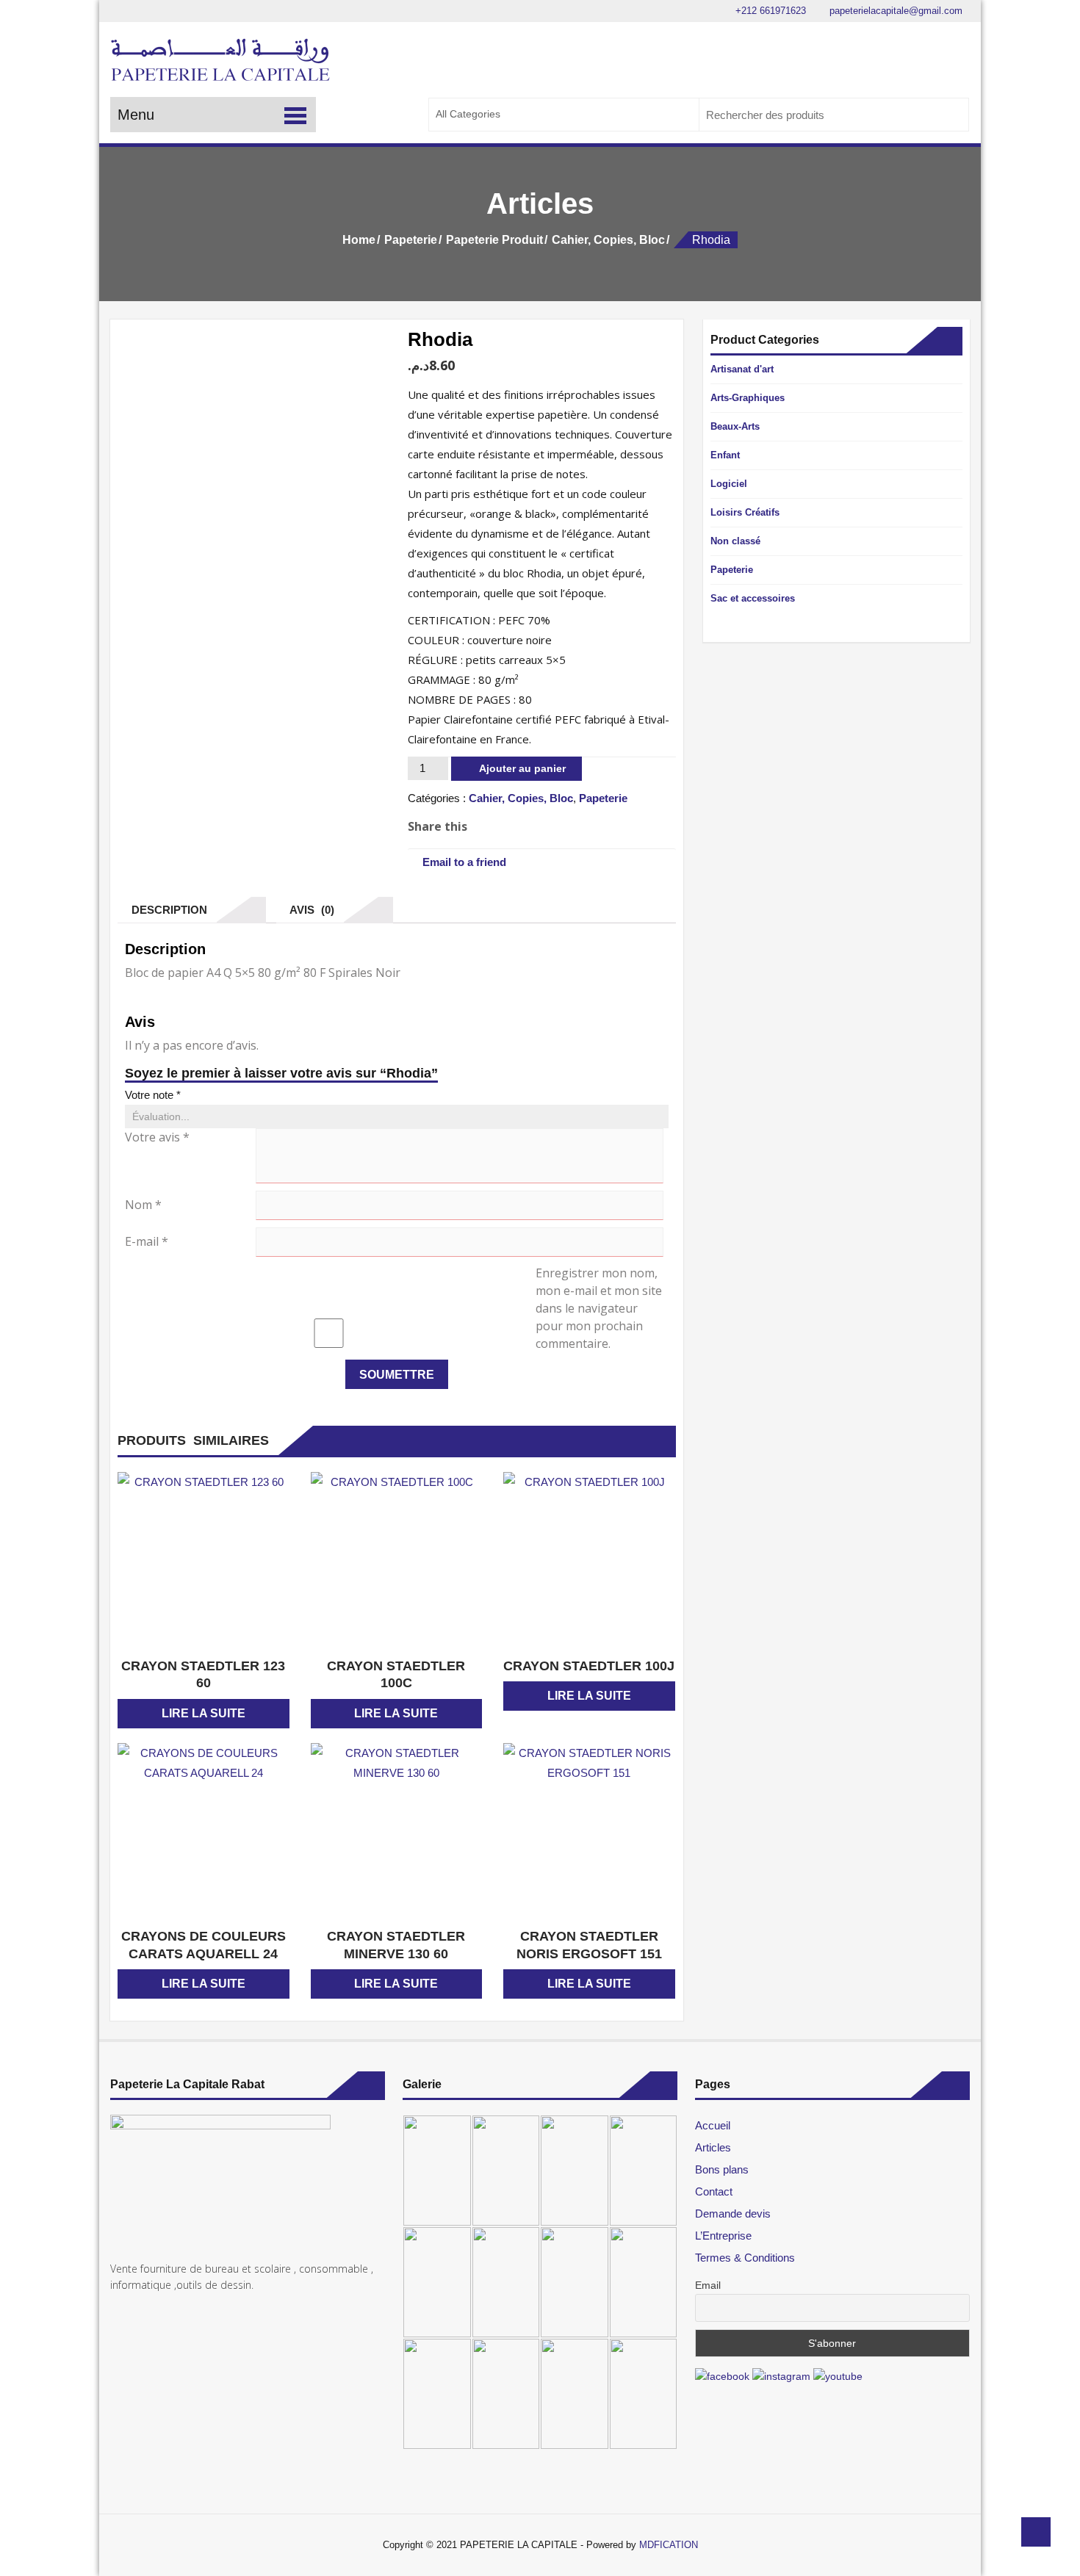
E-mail (147, 1241)
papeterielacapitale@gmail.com (894, 11)
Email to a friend (464, 862)
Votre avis (157, 1137)
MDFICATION (669, 2545)
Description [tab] (166, 910)
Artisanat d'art (742, 369)
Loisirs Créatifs (745, 512)
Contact (714, 2191)
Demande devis (733, 2214)
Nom (143, 1205)
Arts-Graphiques (748, 398)
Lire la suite (204, 1713)
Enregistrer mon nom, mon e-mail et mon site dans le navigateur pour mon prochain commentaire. (599, 1308)
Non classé (735, 541)
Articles (713, 2147)
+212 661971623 (769, 11)
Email (708, 2285)
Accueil (713, 2125)
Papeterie (411, 240)
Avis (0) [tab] (309, 910)
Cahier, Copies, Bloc (608, 240)
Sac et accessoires (753, 598)
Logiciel (729, 484)
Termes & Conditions (745, 2258)
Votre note (153, 1095)
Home (359, 240)
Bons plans (722, 2169)
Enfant (725, 455)
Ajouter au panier (522, 768)
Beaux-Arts (735, 426)
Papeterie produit (494, 240)
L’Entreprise (723, 2236)
